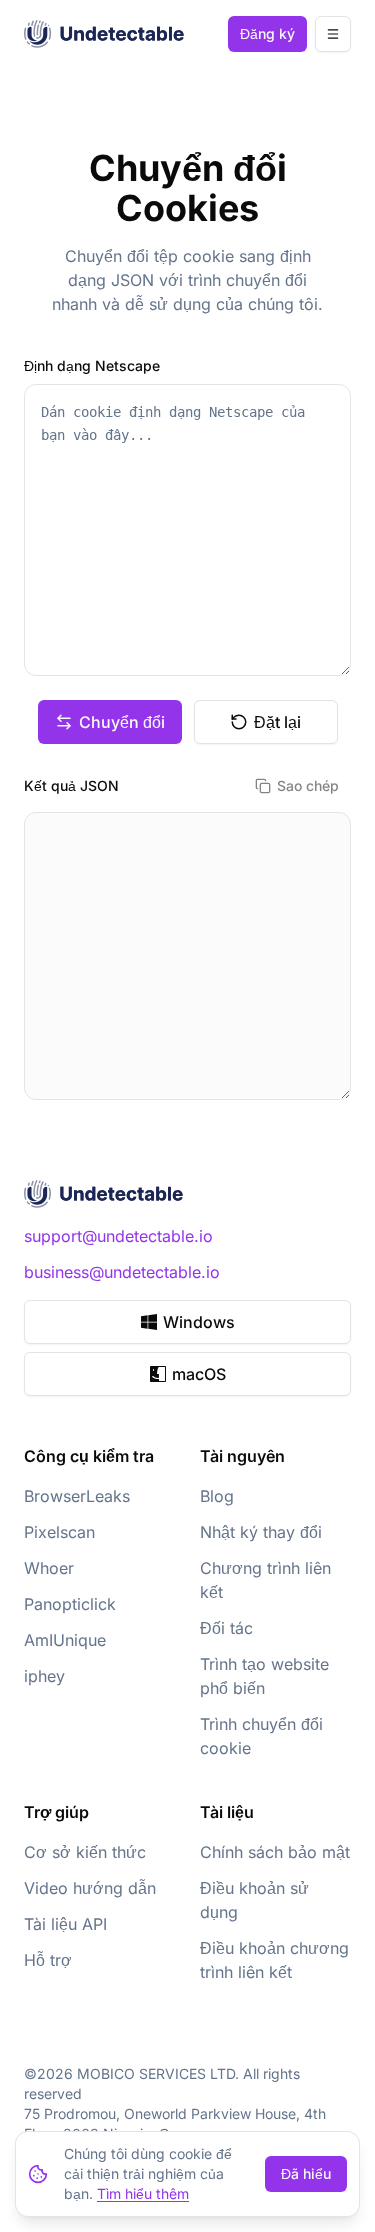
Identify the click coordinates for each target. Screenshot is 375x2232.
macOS (199, 1374)
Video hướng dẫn (90, 1888)
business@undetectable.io (122, 1272)
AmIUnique (65, 1640)
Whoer (49, 1568)
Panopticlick (70, 1604)
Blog (217, 1496)
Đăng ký (267, 33)
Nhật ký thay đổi (261, 1532)
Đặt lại (277, 722)
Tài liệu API (65, 1924)
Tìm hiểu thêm (143, 2193)
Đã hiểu (306, 2173)
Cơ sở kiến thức (85, 1852)
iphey (44, 1676)
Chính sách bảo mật (275, 1852)
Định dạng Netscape (92, 365)
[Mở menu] (333, 34)
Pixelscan (59, 1532)
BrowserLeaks (77, 1496)
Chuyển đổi (122, 722)
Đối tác (226, 1628)
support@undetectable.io (118, 1236)
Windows (199, 1322)
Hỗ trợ (48, 1960)
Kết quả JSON (71, 785)
